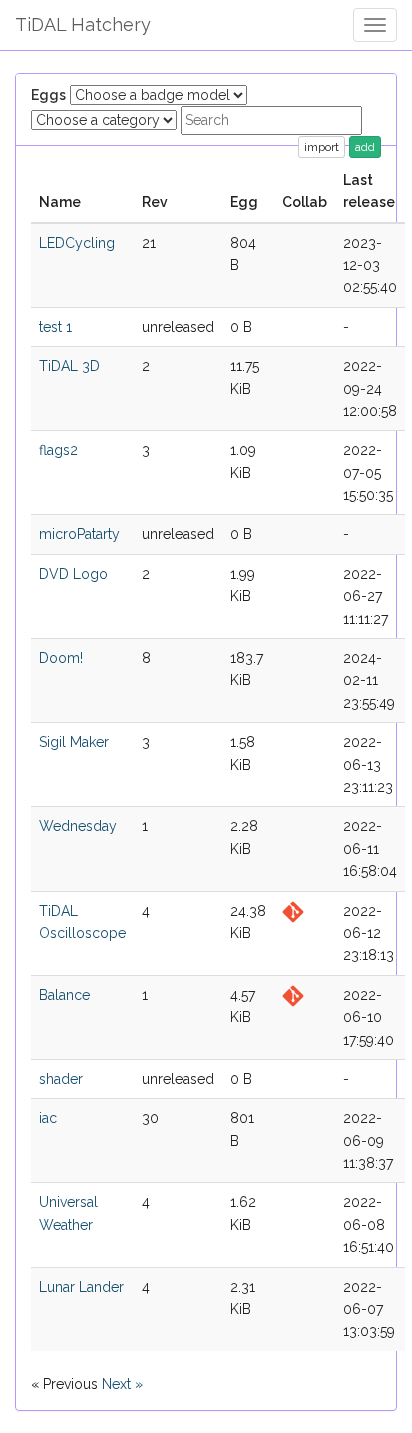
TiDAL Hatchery (83, 24)
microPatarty (79, 534)
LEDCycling (77, 243)
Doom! (61, 658)
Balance (64, 995)
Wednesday (78, 826)
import (321, 147)
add (365, 147)
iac (48, 1118)
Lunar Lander (81, 1287)
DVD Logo (73, 574)
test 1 (55, 327)
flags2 (58, 450)
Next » (122, 1384)
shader (61, 1079)
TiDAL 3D (69, 366)
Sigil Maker (74, 742)
